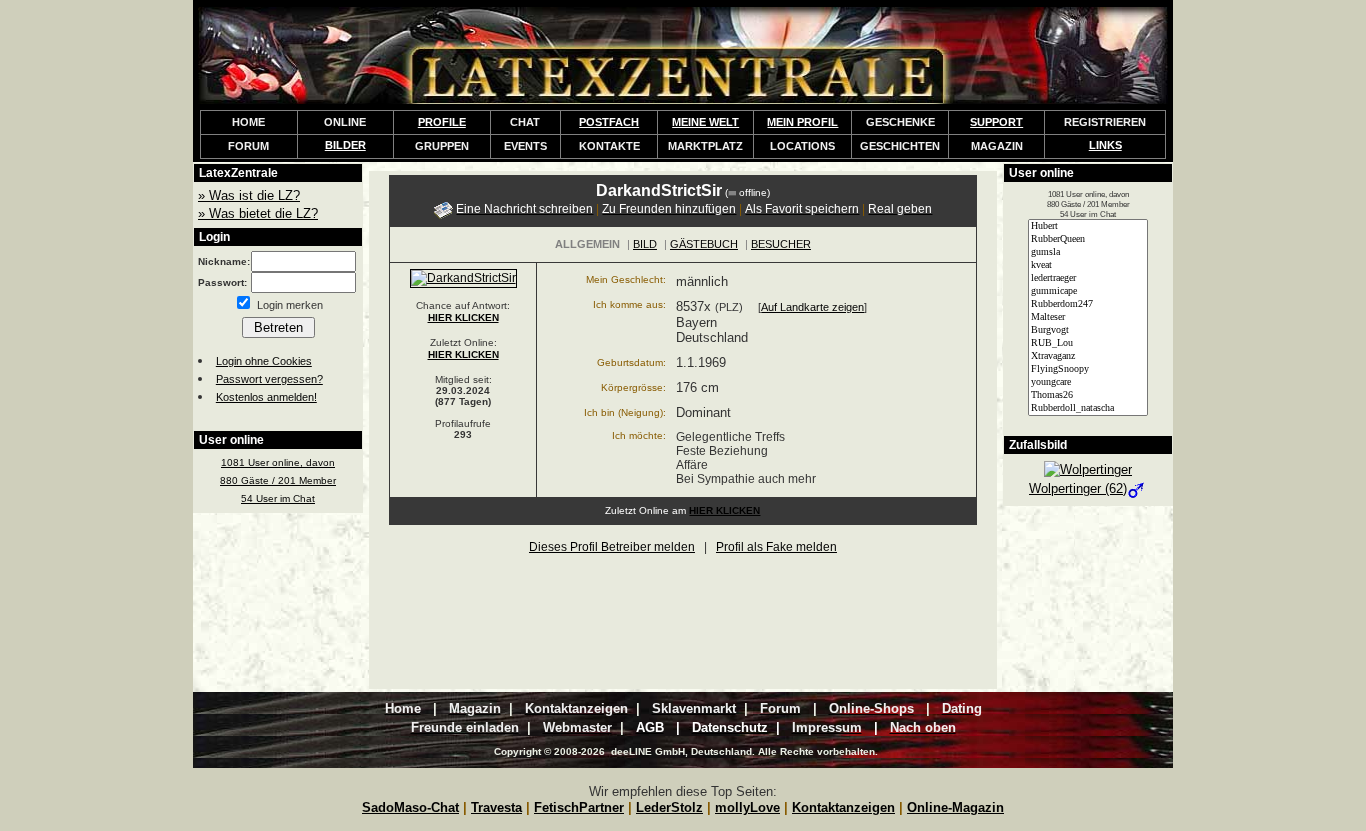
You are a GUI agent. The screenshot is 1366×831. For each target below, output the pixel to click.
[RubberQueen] (1088, 239)
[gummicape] (1088, 291)
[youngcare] (1088, 382)
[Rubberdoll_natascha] (1088, 408)
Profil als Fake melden (776, 547)
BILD (645, 244)
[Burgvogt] (1088, 330)
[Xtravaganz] (1088, 356)
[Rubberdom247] (1088, 304)
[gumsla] (1088, 252)
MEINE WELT (705, 122)
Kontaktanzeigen (843, 807)
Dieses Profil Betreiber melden (612, 547)
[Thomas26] (1088, 395)
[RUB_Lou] (1088, 343)
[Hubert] (1088, 226)
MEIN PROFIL (802, 122)
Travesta (496, 807)
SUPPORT (996, 122)
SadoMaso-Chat (410, 807)
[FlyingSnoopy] (1088, 369)
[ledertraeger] (1088, 278)
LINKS (1105, 145)
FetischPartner (579, 807)
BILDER (345, 145)
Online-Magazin (955, 807)
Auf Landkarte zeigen (812, 307)
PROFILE (442, 122)
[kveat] (1088, 265)
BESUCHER (781, 244)
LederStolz (669, 807)
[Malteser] (1088, 317)
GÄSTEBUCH (704, 244)
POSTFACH (609, 122)
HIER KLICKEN (463, 317)
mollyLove (747, 807)
